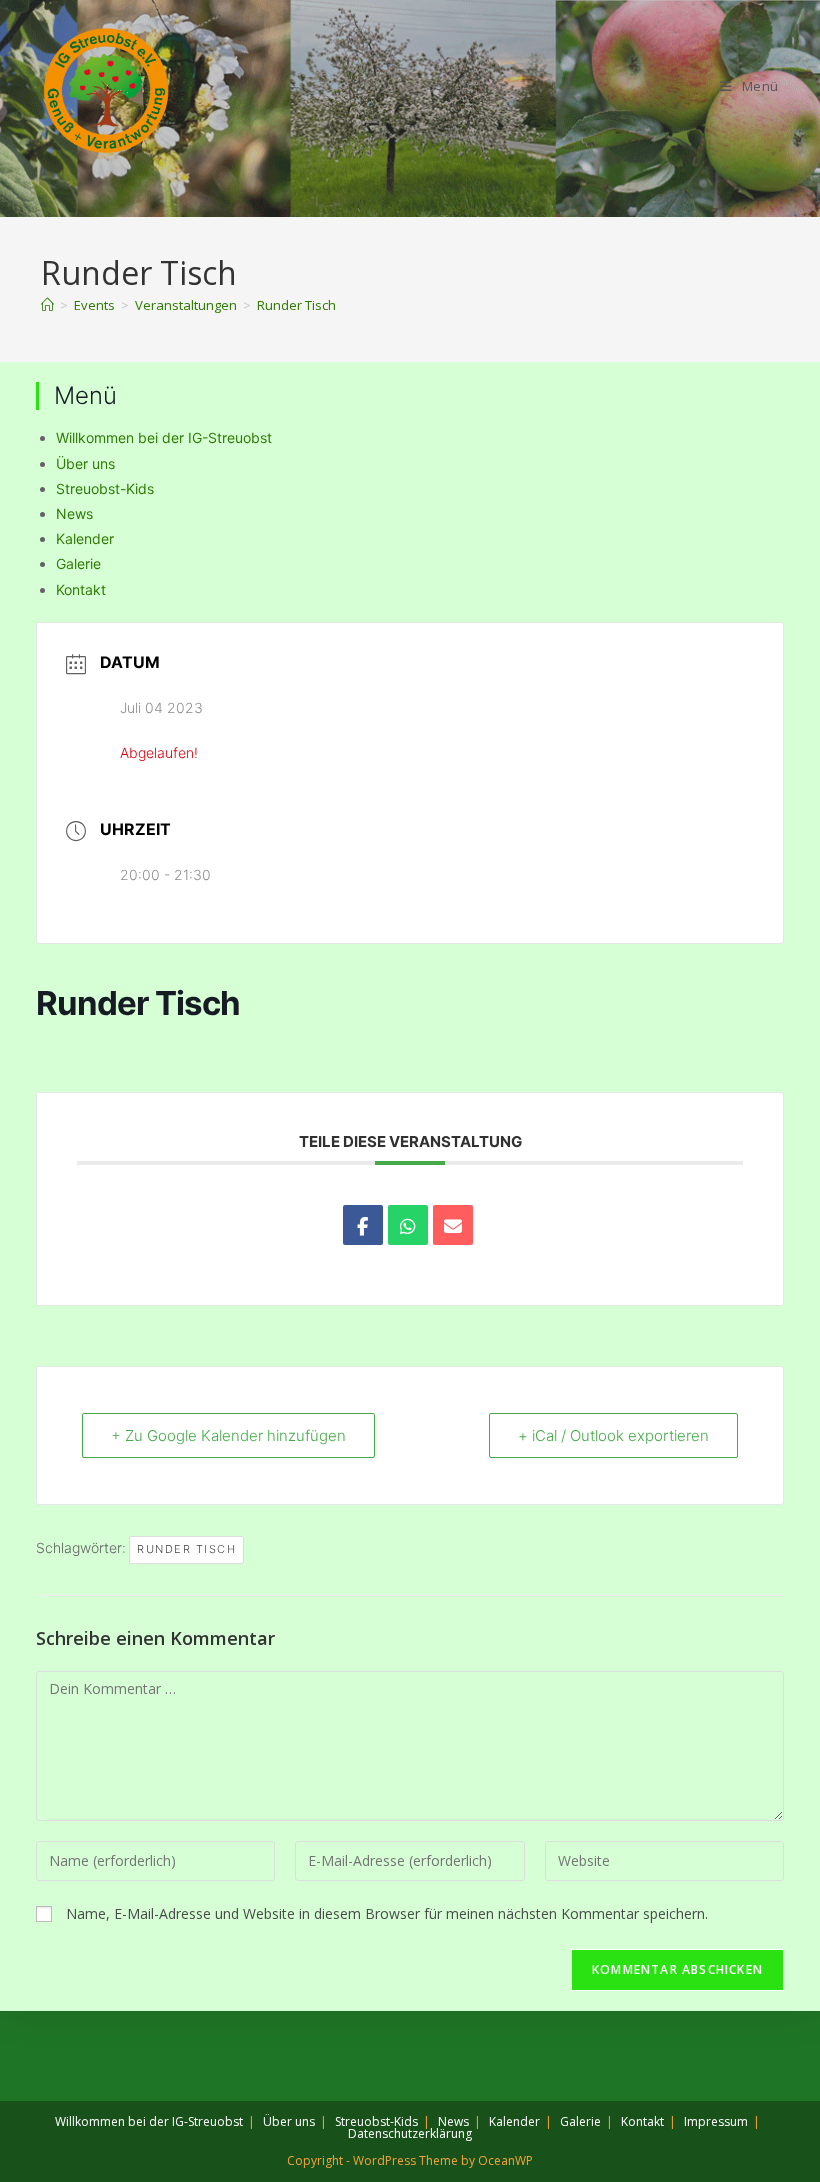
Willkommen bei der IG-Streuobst (164, 437)
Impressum (716, 2121)
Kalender (85, 538)
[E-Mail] (453, 1225)
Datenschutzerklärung (410, 2133)
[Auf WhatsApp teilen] (408, 1225)
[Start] (47, 305)
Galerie (78, 563)
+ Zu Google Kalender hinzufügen (228, 1435)
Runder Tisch (296, 305)
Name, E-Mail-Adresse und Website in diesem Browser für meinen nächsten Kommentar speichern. (387, 1913)
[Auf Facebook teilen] (363, 1225)
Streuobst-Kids (105, 488)
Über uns (85, 463)
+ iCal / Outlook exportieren (613, 1435)
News (74, 513)
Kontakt (81, 589)
